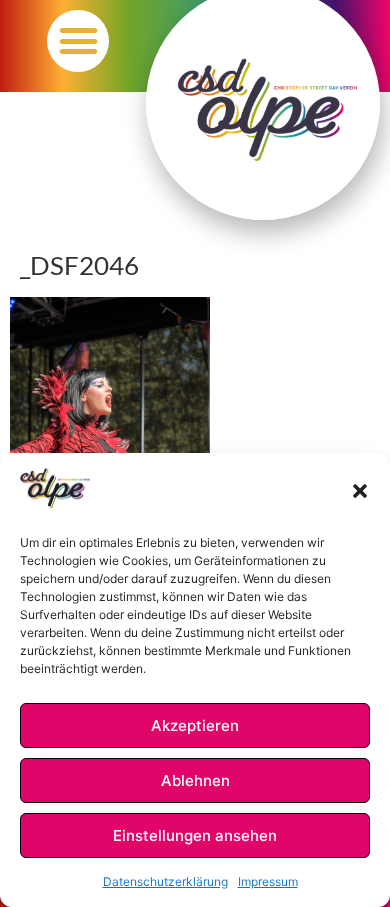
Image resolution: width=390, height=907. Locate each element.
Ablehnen (195, 780)
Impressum (268, 881)
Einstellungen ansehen (195, 835)
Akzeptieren (195, 725)
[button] (360, 491)
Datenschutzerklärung (165, 881)
